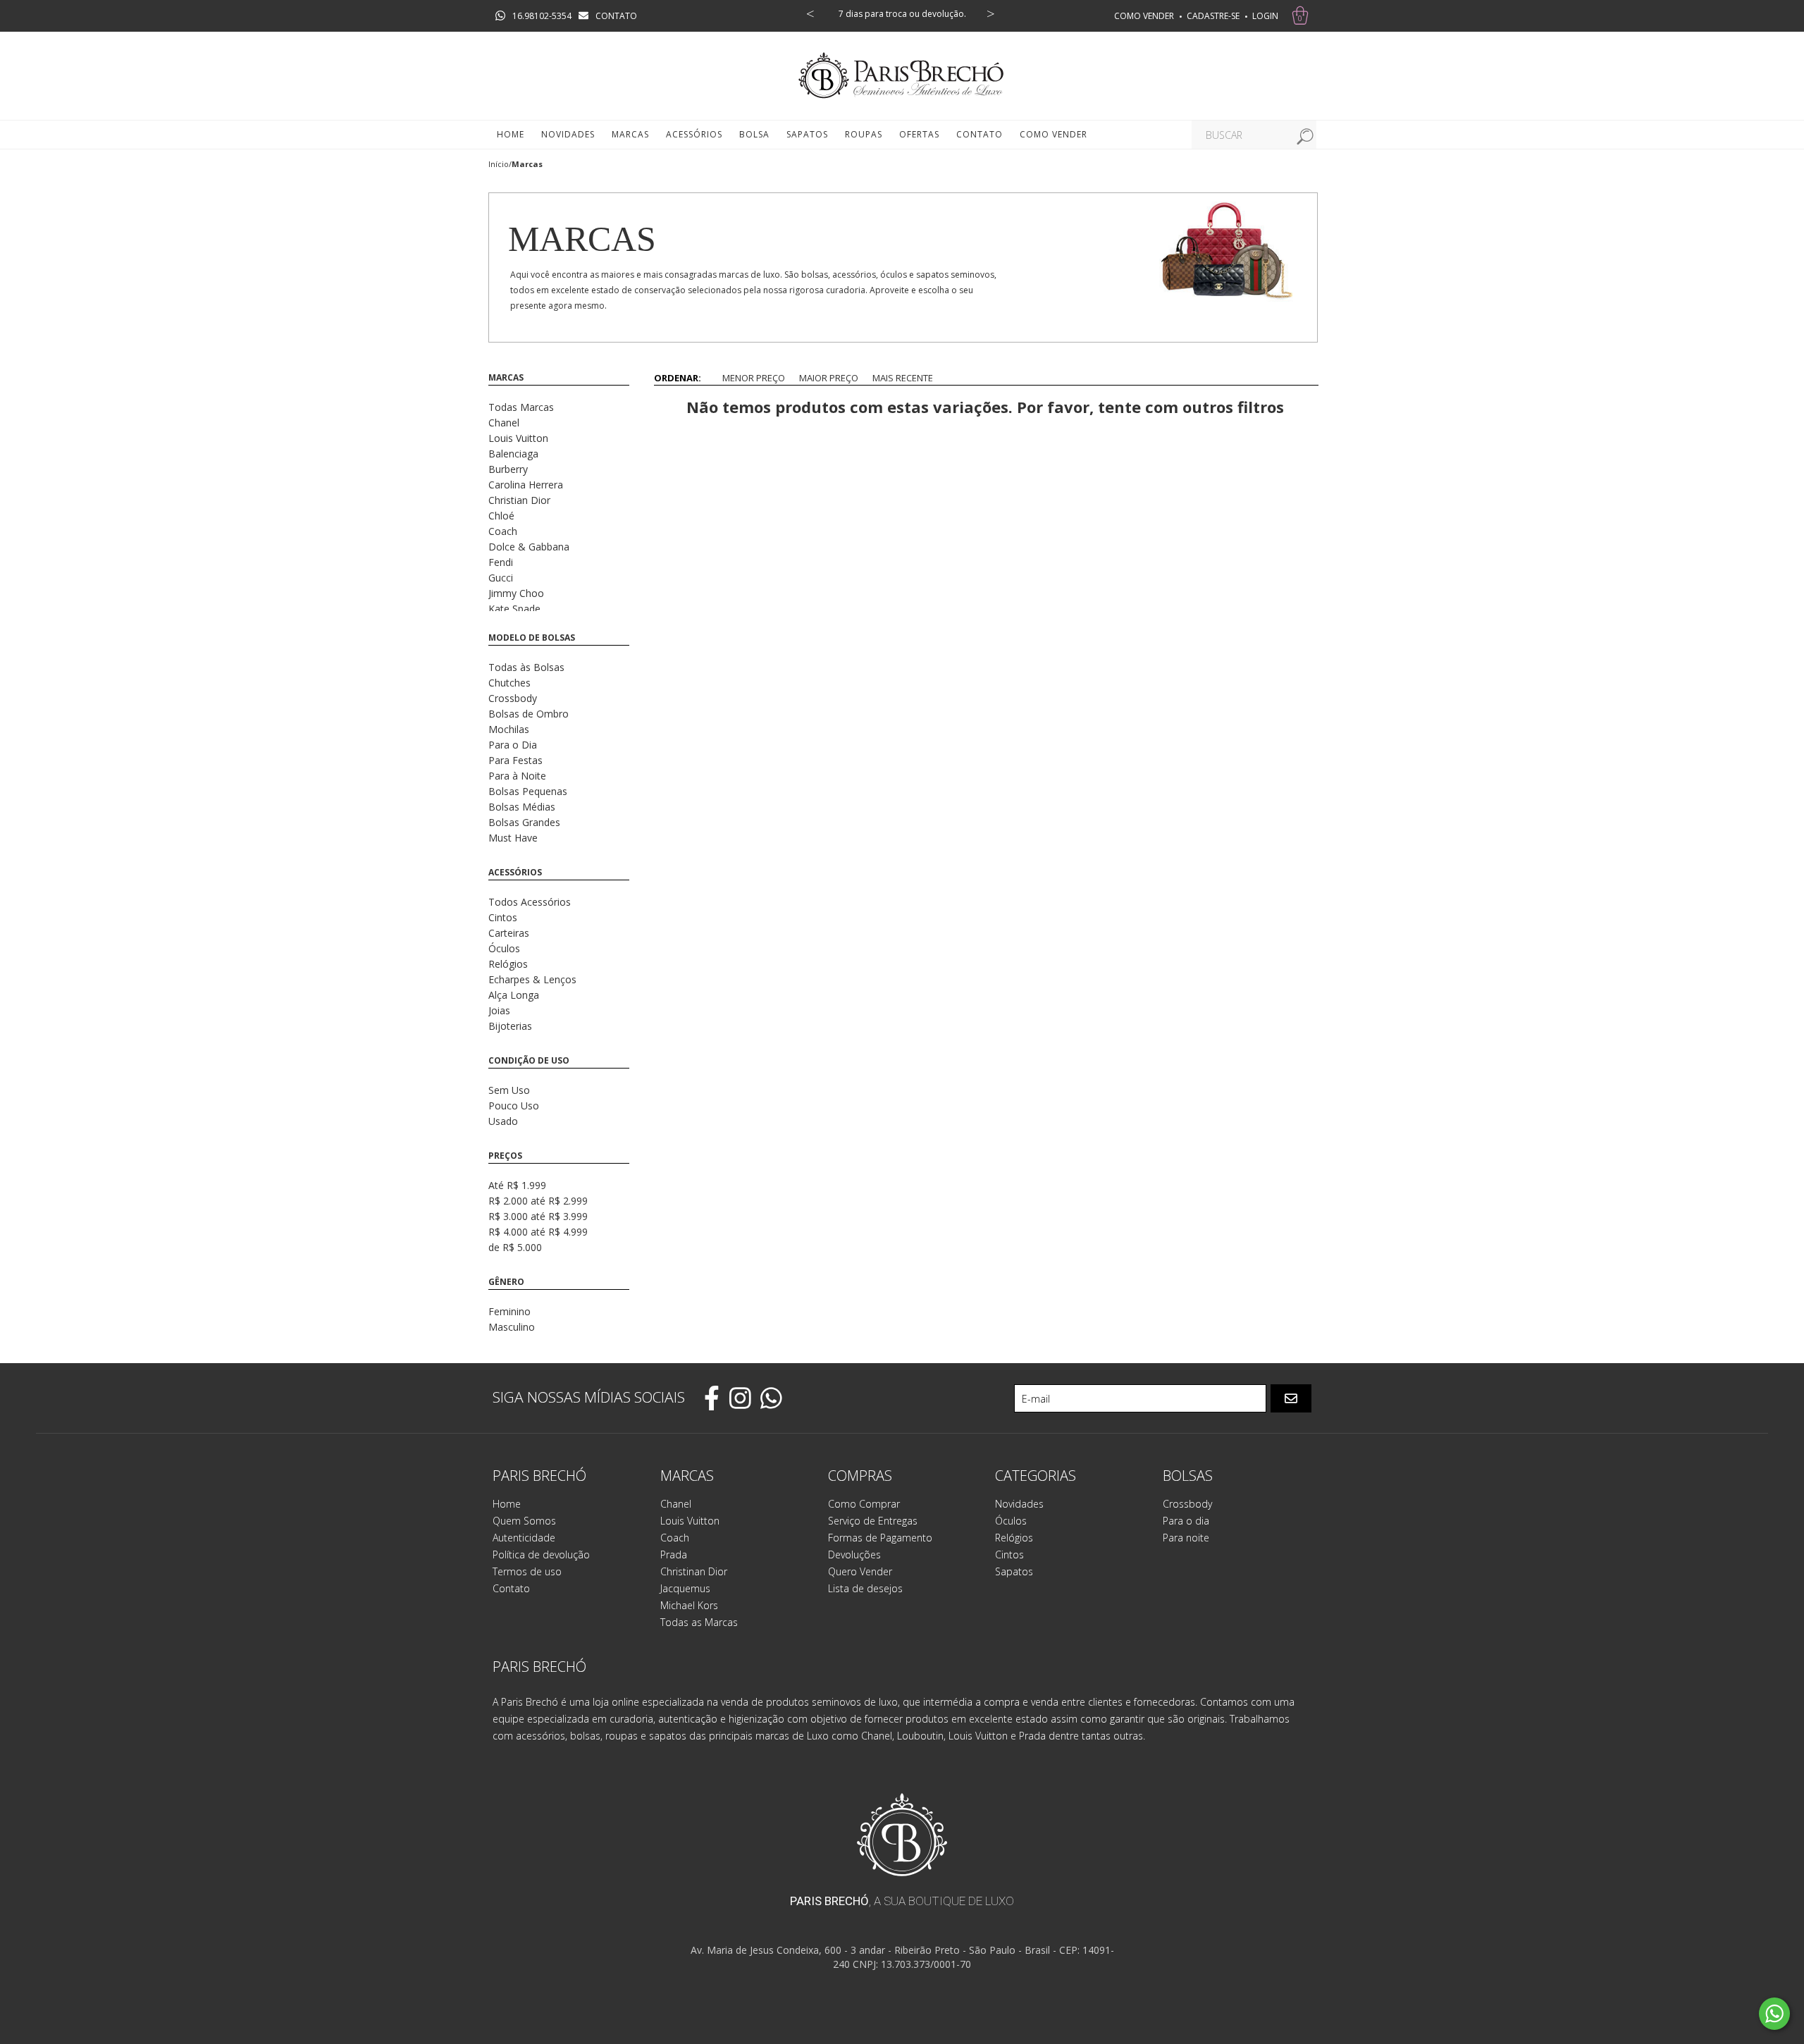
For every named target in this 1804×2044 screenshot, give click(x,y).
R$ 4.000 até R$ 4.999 (538, 1232)
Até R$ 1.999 (517, 1185)
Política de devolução (541, 1554)
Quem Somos (524, 1521)
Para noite (1186, 1538)
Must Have (513, 838)
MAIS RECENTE (903, 378)
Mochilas (509, 729)
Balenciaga (513, 454)
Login (1265, 16)
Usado (503, 1121)
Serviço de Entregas (873, 1521)
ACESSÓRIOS (694, 134)
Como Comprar (864, 1504)
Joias (499, 1010)
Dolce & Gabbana (529, 547)
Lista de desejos (865, 1588)
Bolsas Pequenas (528, 791)
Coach (503, 531)
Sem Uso (509, 1090)
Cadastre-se (1213, 16)
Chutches (509, 683)
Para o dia (1186, 1521)
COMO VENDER (1144, 16)
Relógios (508, 964)
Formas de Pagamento (880, 1538)
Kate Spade (514, 609)
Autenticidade (524, 1538)
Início (499, 164)
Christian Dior (519, 500)
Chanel (504, 423)
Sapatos (807, 134)
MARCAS (630, 134)
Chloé (501, 516)
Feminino (509, 1311)
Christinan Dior (694, 1571)
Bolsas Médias (522, 807)
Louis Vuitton (518, 438)
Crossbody (513, 698)
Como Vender (1054, 134)
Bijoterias (510, 1026)
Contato (980, 134)
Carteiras (509, 933)
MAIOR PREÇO (829, 378)
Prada (674, 1554)
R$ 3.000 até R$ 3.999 (538, 1216)
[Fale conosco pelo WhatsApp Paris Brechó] (1774, 2014)
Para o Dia (513, 745)
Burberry (508, 469)
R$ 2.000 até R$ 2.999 (538, 1201)
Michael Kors (689, 1605)
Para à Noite (517, 776)
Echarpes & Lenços (532, 979)
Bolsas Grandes (524, 822)
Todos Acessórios (530, 902)
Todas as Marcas (699, 1622)
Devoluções (854, 1554)
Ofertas (919, 134)
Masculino (512, 1327)
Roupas (864, 134)
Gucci (501, 578)
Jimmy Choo (516, 593)
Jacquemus (685, 1588)
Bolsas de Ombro (529, 714)
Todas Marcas (521, 407)
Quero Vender (860, 1571)
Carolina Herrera (526, 485)
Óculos (504, 948)
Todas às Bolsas (526, 667)
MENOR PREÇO (754, 378)
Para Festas (515, 760)
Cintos (503, 917)
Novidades (568, 134)
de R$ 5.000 (515, 1247)
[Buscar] (1302, 135)
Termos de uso (527, 1571)
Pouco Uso (514, 1106)
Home (511, 134)
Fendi (501, 562)
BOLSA (754, 134)
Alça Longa (514, 995)
